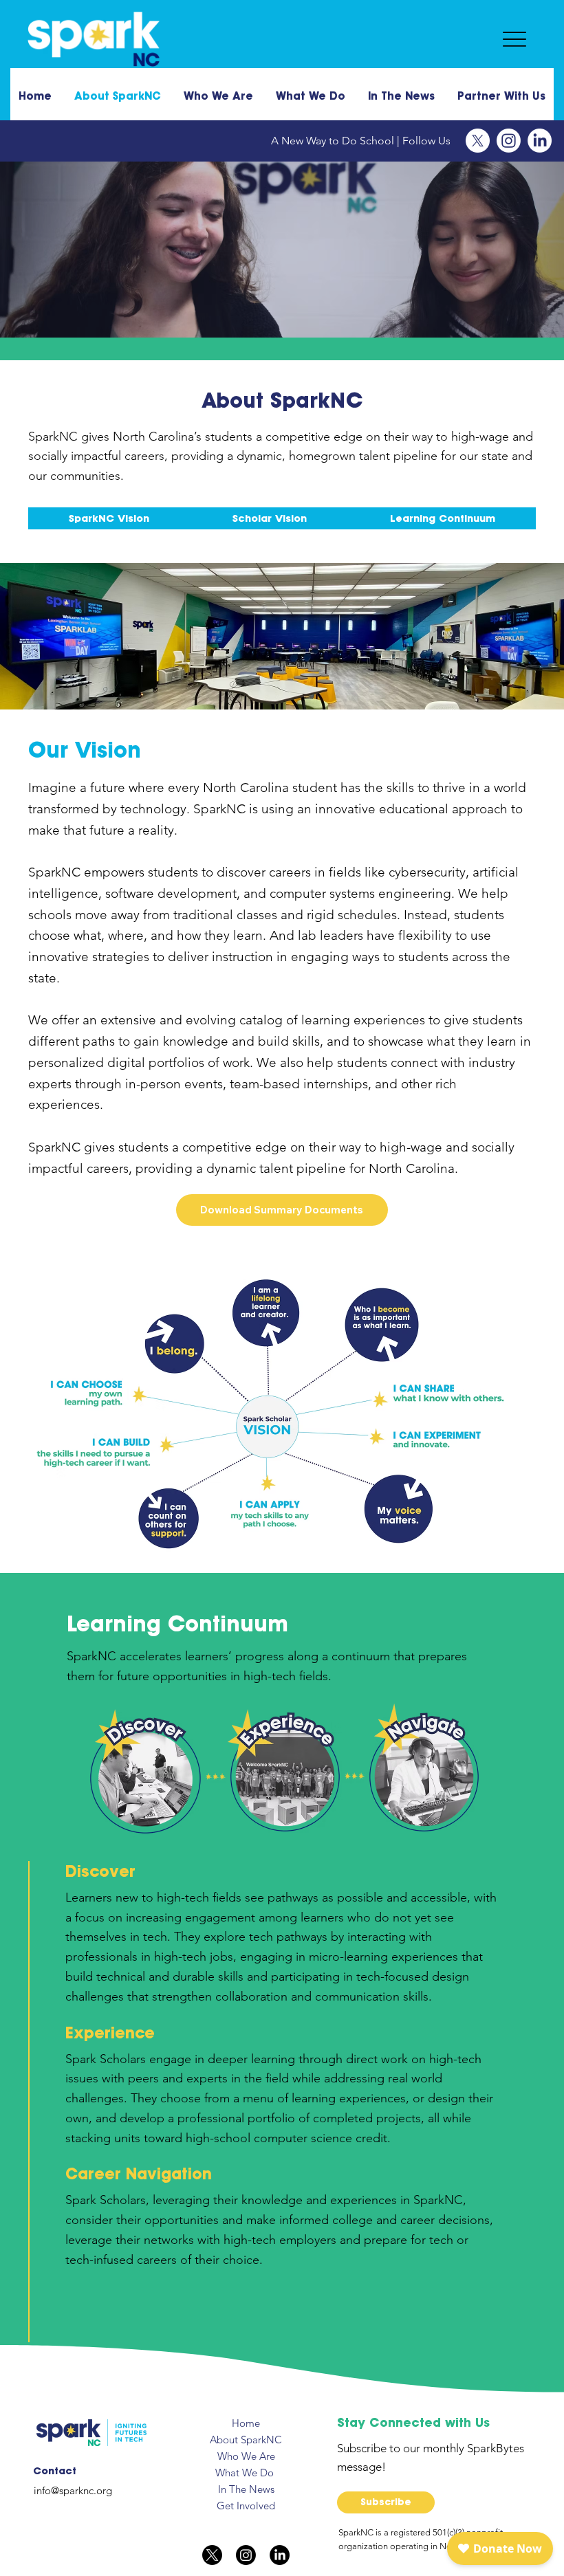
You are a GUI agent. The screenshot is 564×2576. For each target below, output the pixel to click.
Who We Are (246, 2456)
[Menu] (515, 40)
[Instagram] (509, 141)
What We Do (246, 2473)
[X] (478, 141)
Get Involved (246, 2506)
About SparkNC (246, 2440)
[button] (386, 2502)
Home (246, 2423)
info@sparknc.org (73, 2490)
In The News (246, 2489)
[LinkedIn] (540, 141)
